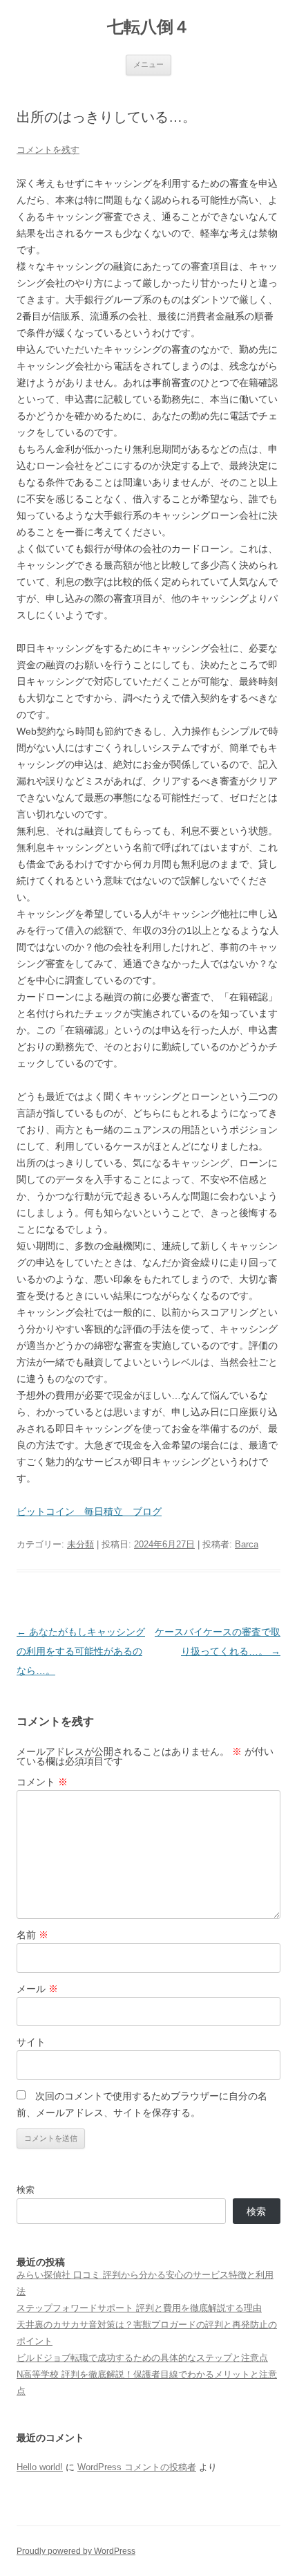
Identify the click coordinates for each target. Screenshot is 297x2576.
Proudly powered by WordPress (76, 2551)
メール (37, 1989)
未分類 (80, 1544)
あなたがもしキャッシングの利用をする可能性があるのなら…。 (81, 1651)
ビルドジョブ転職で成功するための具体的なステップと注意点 (142, 2358)
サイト (31, 2042)
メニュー (148, 64)
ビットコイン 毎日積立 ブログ (89, 1511)
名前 (32, 1935)
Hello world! (40, 2467)
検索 (26, 2190)
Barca (247, 1544)
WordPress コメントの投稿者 (137, 2467)
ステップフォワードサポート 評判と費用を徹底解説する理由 (139, 2308)
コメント (42, 1782)
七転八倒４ (148, 27)
